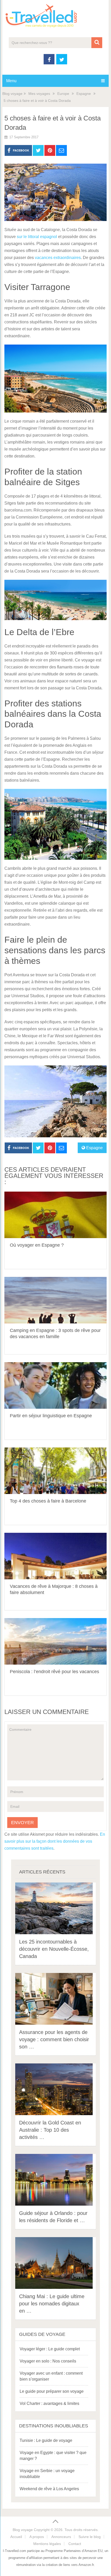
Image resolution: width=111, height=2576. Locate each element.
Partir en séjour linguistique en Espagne (51, 1416)
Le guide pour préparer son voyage (52, 2391)
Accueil (16, 2537)
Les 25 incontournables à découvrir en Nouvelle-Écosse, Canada (54, 1949)
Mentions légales (47, 2544)
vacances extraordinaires (58, 258)
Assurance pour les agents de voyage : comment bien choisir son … (54, 2039)
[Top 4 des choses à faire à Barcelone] (55, 1471)
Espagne (84, 94)
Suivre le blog (90, 2537)
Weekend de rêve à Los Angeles (49, 2489)
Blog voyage (12, 94)
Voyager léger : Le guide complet (50, 2349)
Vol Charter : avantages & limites (49, 2403)
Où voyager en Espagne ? (37, 1245)
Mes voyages (39, 94)
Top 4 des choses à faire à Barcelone (48, 1501)
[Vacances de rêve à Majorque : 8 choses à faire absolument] (55, 1556)
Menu (11, 81)
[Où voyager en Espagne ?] (55, 1215)
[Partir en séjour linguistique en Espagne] (55, 1385)
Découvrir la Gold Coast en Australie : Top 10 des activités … (50, 2130)
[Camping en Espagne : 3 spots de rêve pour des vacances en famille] (55, 1300)
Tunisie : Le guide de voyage (46, 2440)
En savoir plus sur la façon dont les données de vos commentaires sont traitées (55, 1841)
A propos (37, 2537)
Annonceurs (61, 2537)
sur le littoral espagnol (37, 237)
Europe (63, 94)
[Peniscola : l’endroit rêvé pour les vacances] (55, 1641)
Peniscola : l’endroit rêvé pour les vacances (54, 1672)
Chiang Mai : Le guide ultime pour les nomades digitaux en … (52, 2304)
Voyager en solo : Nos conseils (48, 2361)
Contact (75, 2544)
